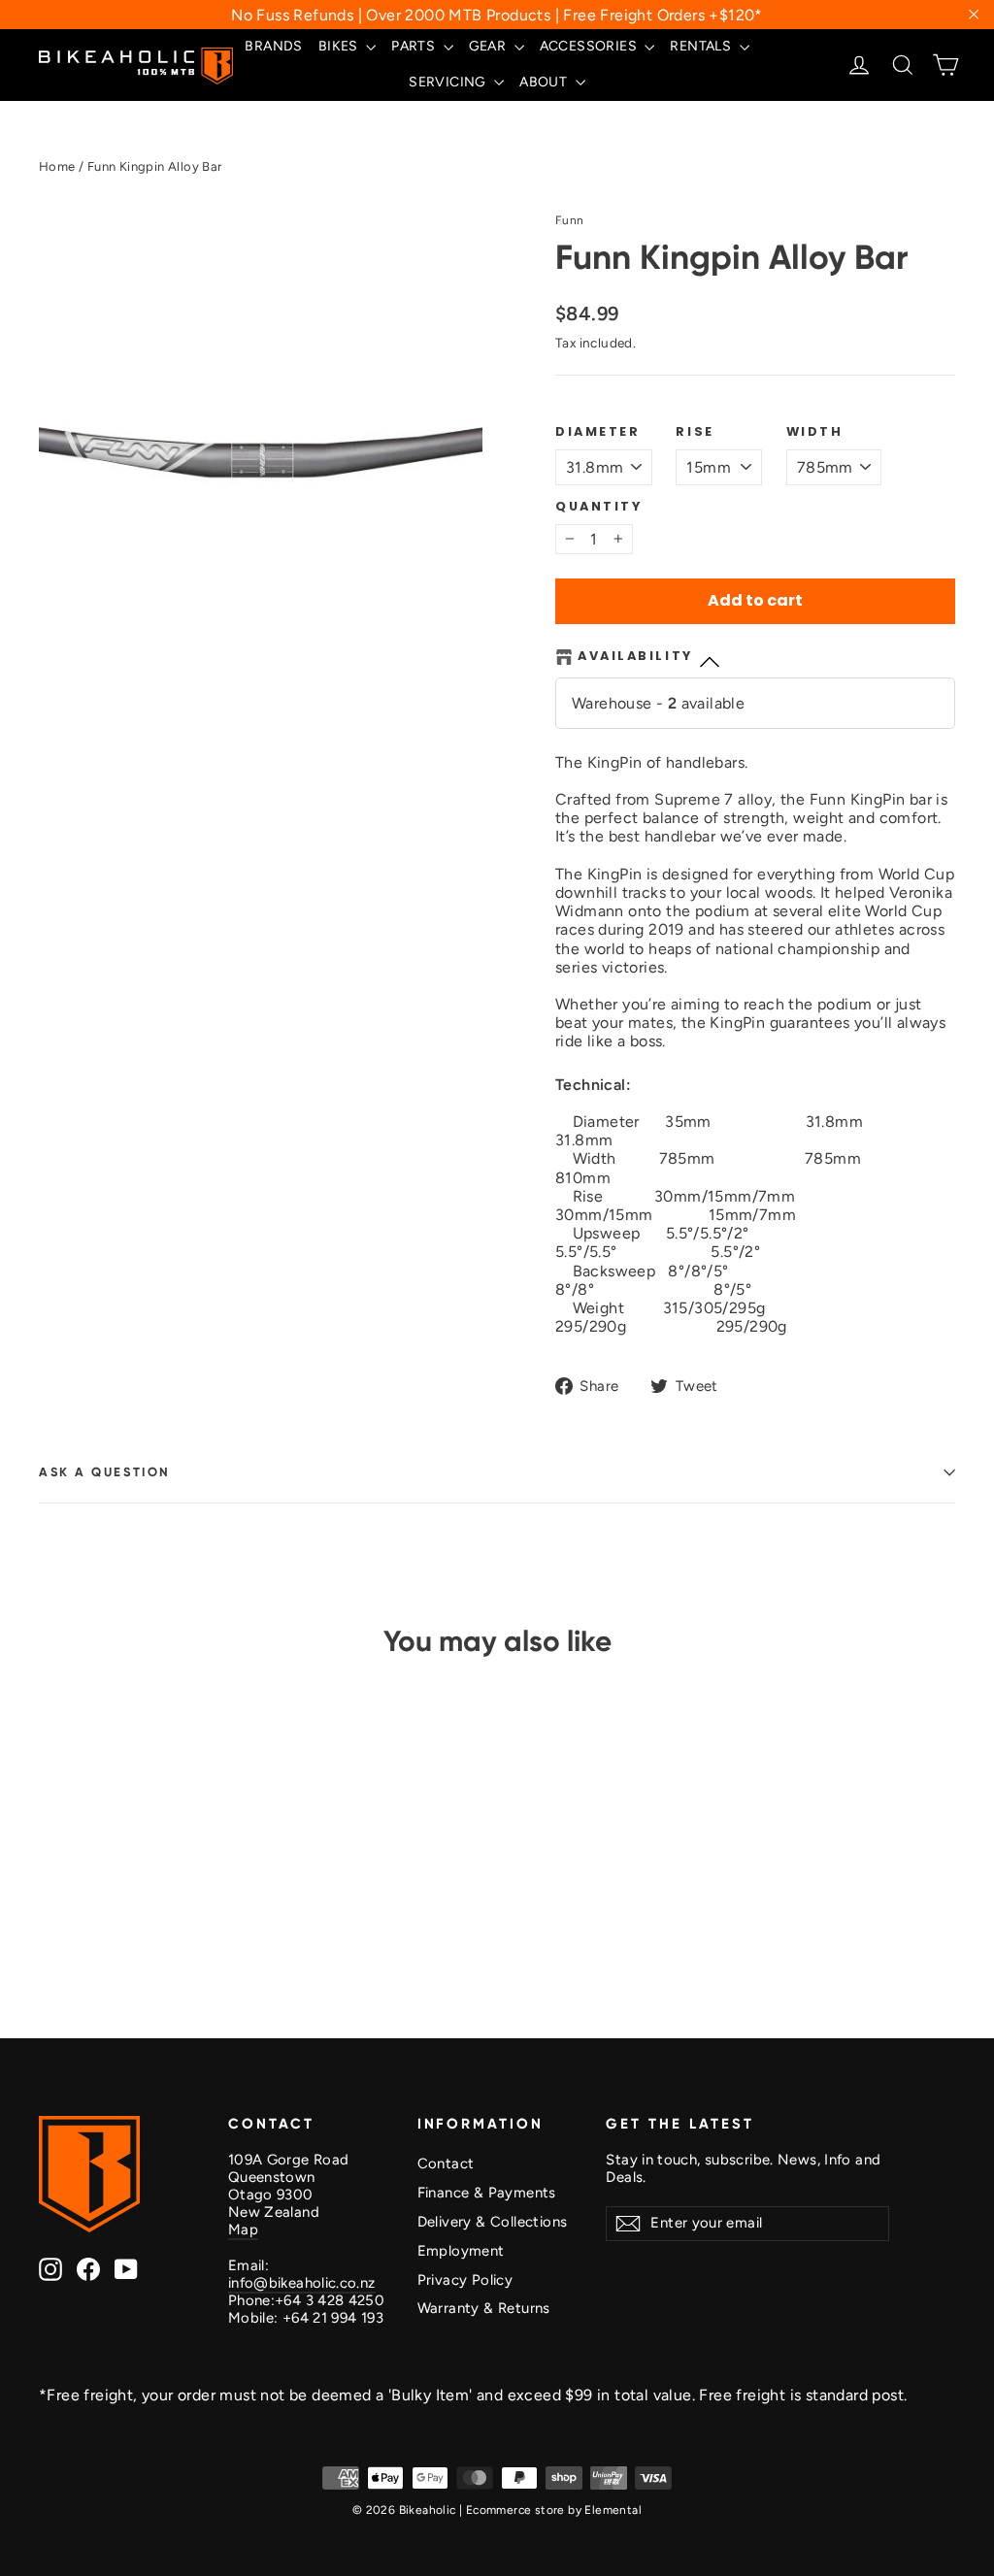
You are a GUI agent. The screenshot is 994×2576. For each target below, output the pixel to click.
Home (57, 166)
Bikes (340, 46)
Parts (414, 46)
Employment (461, 2251)
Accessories (590, 46)
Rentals (702, 46)
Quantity (598, 506)
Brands (273, 46)
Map (243, 2229)
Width (815, 431)
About (545, 82)
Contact (446, 2163)
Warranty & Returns (484, 2308)
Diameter (597, 431)
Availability (635, 656)
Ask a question (105, 1472)
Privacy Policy (465, 2280)
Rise (695, 431)
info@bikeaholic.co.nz (302, 2283)
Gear (489, 46)
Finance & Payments (487, 2193)
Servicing (449, 82)
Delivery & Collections (493, 2222)
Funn (569, 220)
